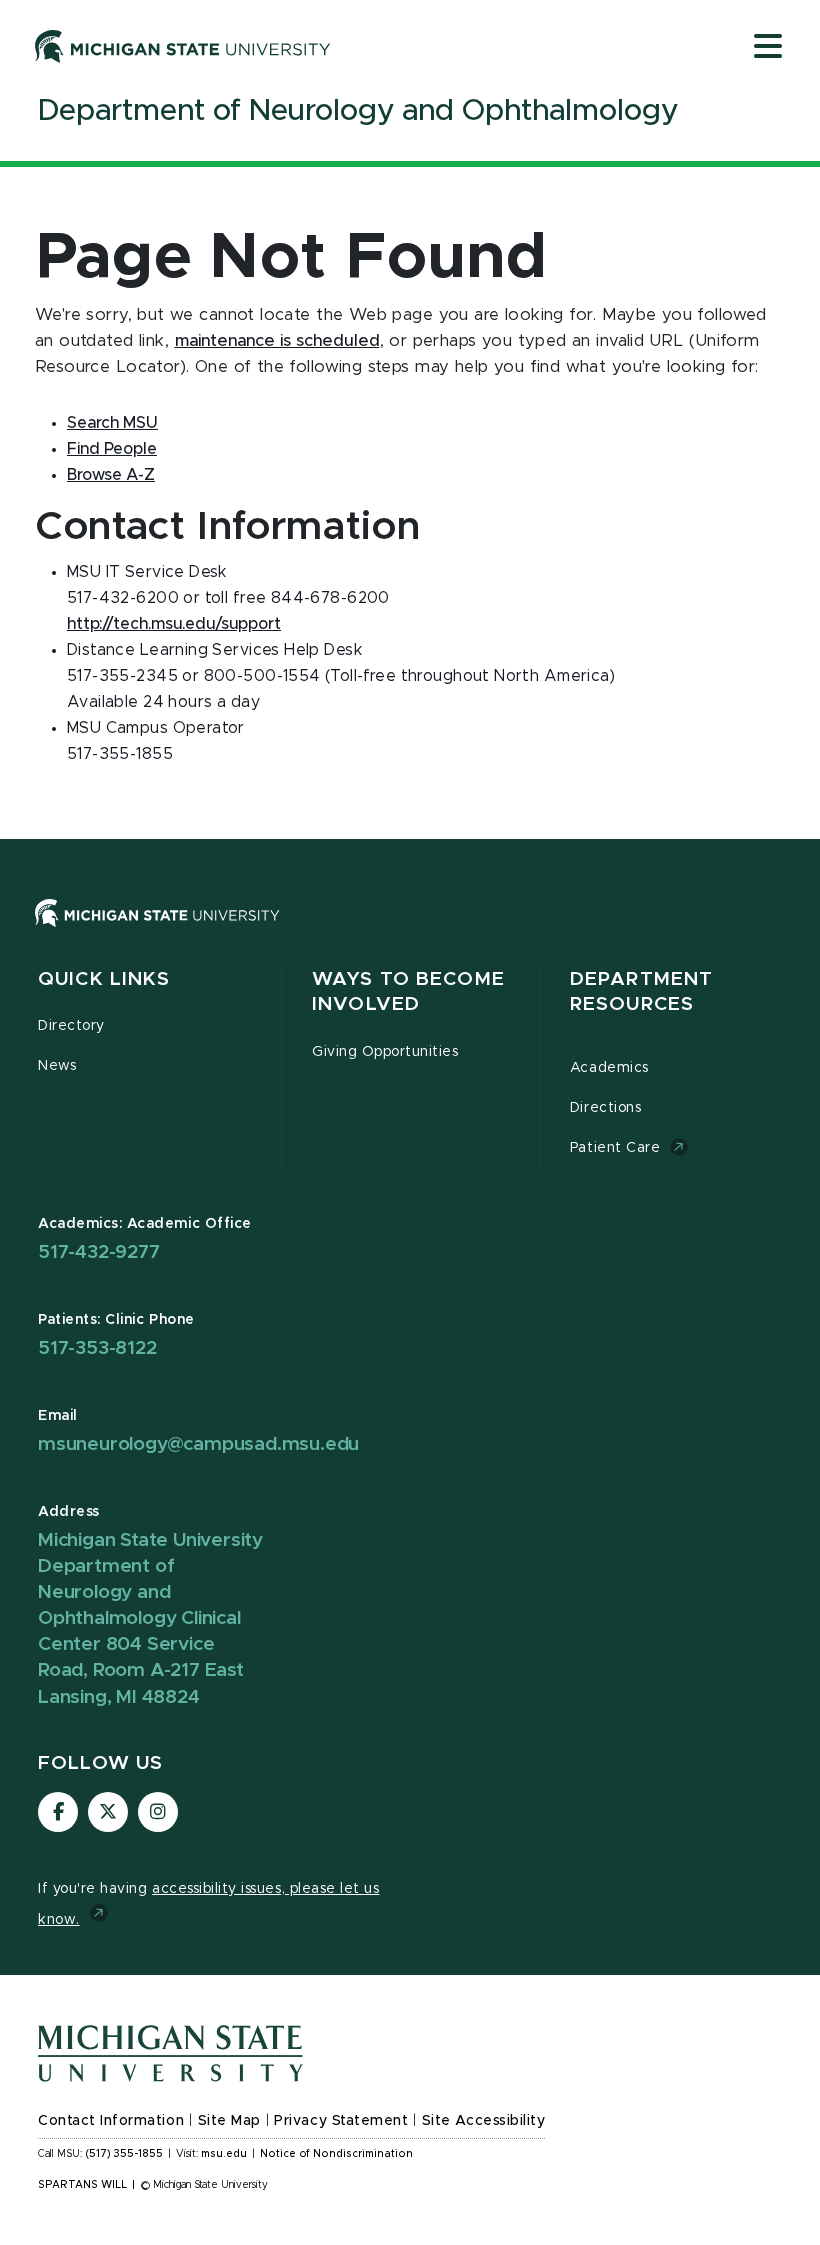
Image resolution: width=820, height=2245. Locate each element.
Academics (609, 1068)
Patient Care (615, 1148)
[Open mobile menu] (768, 48)
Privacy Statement (341, 2121)
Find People (112, 449)
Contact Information (111, 2121)
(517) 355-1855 (124, 2154)
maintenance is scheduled (277, 341)
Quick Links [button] (104, 979)
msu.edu (224, 2154)
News (57, 1066)
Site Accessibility (484, 2121)
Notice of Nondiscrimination (336, 2154)
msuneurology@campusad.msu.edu (198, 1444)
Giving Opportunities (385, 1052)
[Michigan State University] (183, 46)
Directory (71, 1026)
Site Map (229, 2121)
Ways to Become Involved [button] (408, 992)
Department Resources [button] (641, 992)
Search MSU (112, 423)
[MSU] (157, 932)
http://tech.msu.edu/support (174, 624)
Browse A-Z (111, 475)
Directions (605, 1108)
